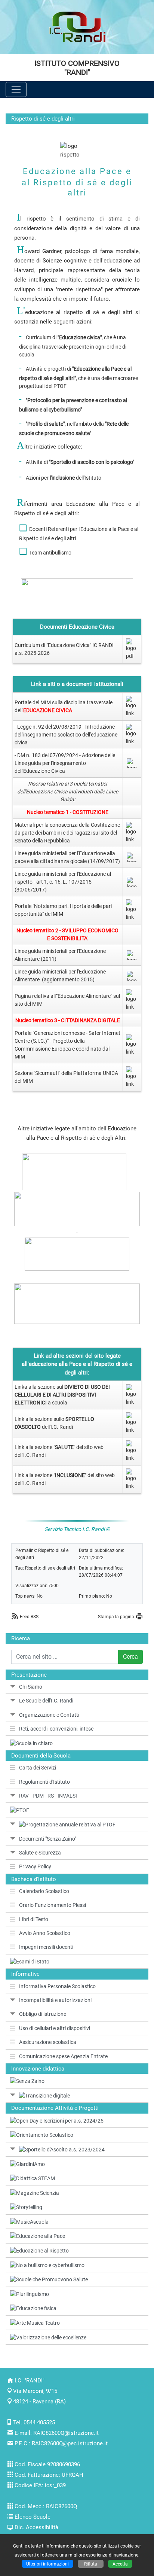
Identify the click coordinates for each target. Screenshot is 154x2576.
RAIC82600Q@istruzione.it (66, 2433)
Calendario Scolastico (44, 1891)
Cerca (130, 1657)
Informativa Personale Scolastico (57, 1986)
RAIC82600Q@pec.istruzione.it (70, 2443)
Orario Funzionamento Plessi (53, 1905)
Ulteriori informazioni (47, 2564)
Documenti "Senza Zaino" (48, 1839)
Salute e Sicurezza (40, 1853)
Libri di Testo (34, 1919)
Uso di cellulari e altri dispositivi (55, 2028)
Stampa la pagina (116, 1617)
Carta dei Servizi (38, 1768)
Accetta (120, 2564)
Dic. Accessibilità (36, 2527)
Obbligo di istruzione (43, 2014)
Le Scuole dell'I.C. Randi (46, 1701)
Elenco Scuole (33, 2517)
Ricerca (21, 1638)
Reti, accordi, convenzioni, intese (56, 1729)
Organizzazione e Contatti (49, 1715)
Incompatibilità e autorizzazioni (55, 2000)
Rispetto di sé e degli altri (50, 1568)
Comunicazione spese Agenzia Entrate (63, 2056)
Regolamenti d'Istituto (44, 1782)
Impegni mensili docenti (46, 1947)
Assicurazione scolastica (48, 2042)
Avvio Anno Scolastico (45, 1933)
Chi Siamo (31, 1687)
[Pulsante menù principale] (16, 89)
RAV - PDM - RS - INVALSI (48, 1796)
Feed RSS (29, 1617)
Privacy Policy (35, 1866)
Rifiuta (91, 2564)
